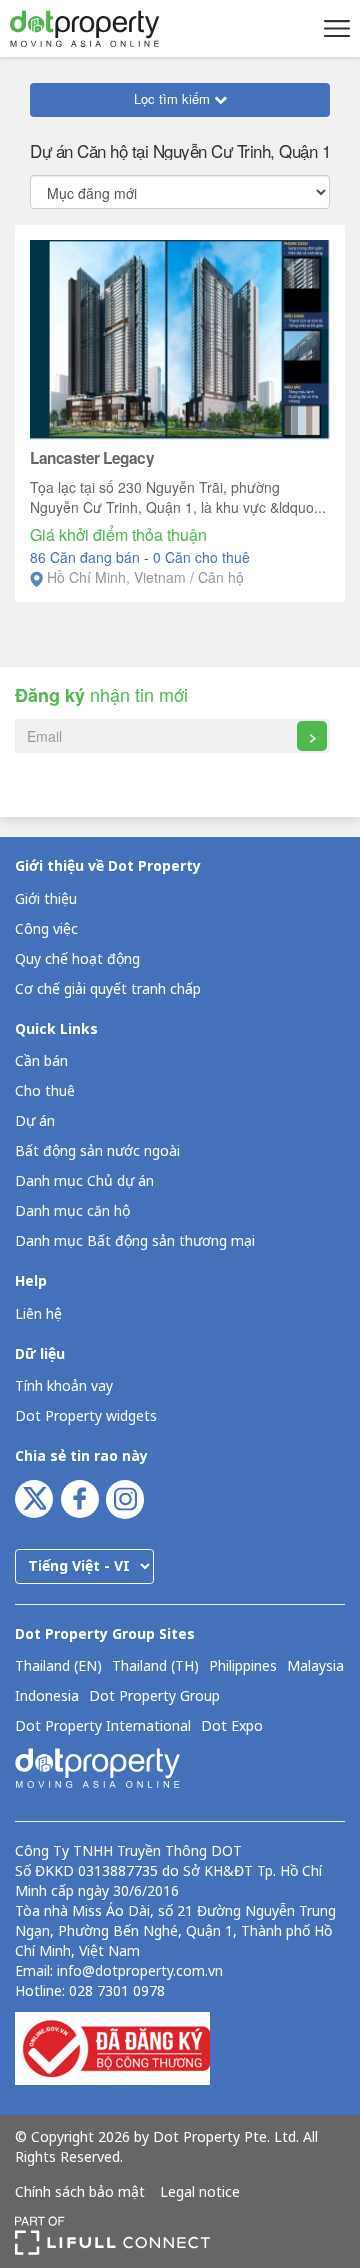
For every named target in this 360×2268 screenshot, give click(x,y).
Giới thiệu (46, 899)
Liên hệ (38, 1314)
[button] (334, 28)
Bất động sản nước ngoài (97, 1151)
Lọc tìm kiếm (174, 98)
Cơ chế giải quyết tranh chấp (108, 989)
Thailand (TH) (155, 1667)
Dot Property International (103, 1727)
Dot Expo (232, 1727)
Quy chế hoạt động (77, 959)
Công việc (46, 929)
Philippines (243, 1667)
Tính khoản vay (64, 1386)
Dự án (35, 1121)
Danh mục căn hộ (72, 1211)
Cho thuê (45, 1091)
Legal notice (200, 2193)
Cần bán (41, 1061)
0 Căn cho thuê (201, 557)
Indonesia (47, 1697)
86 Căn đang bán (87, 557)
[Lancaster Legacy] (180, 338)
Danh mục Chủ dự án (84, 1181)
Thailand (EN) (58, 1667)
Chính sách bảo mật (80, 2193)
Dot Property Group (154, 1697)
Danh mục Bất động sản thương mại (135, 1241)
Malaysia (315, 1667)
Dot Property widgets (86, 1416)
